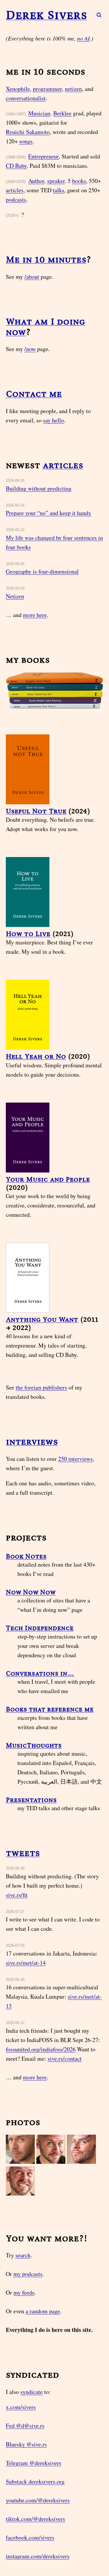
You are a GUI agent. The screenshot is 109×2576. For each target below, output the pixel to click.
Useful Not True (36, 811)
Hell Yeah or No (36, 1056)
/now (30, 349)
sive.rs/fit (17, 1895)
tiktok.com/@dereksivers (35, 2519)
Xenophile (18, 89)
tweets (23, 1853)
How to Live (28, 933)
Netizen (15, 596)
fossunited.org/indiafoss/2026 (41, 2049)
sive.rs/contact (65, 2058)
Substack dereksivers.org (35, 2481)
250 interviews (75, 1459)
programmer (47, 89)
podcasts (16, 199)
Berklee (62, 113)
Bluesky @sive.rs (26, 2444)
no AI (83, 38)
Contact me (34, 394)
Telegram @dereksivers (34, 2463)
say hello (53, 420)
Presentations (31, 1800)
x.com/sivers (21, 2407)
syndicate (32, 2392)
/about (32, 277)
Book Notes (26, 1556)
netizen (73, 89)
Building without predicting (39, 488)
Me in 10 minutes (46, 259)
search (23, 2255)
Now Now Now (31, 1592)
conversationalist (26, 98)
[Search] (96, 15)
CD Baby (16, 166)
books (79, 181)
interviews (32, 1442)
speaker (56, 181)
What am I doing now (45, 327)
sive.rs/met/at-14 (26, 1963)
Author (36, 181)
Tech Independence (40, 1628)
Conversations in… (40, 1673)
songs (26, 141)
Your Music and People (48, 1179)
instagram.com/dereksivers (38, 2556)
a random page (43, 2311)
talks (59, 190)
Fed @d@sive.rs (25, 2426)
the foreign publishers (41, 1387)
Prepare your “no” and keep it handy (49, 513)
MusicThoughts (34, 1745)
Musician (39, 113)
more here (35, 615)
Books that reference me (50, 1709)
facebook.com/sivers (30, 2537)
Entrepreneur (43, 156)
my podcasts (28, 2274)
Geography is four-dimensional (42, 571)
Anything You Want (42, 1319)
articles (15, 190)
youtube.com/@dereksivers (38, 2500)
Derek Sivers (47, 15)
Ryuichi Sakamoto (28, 132)
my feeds (24, 2292)
